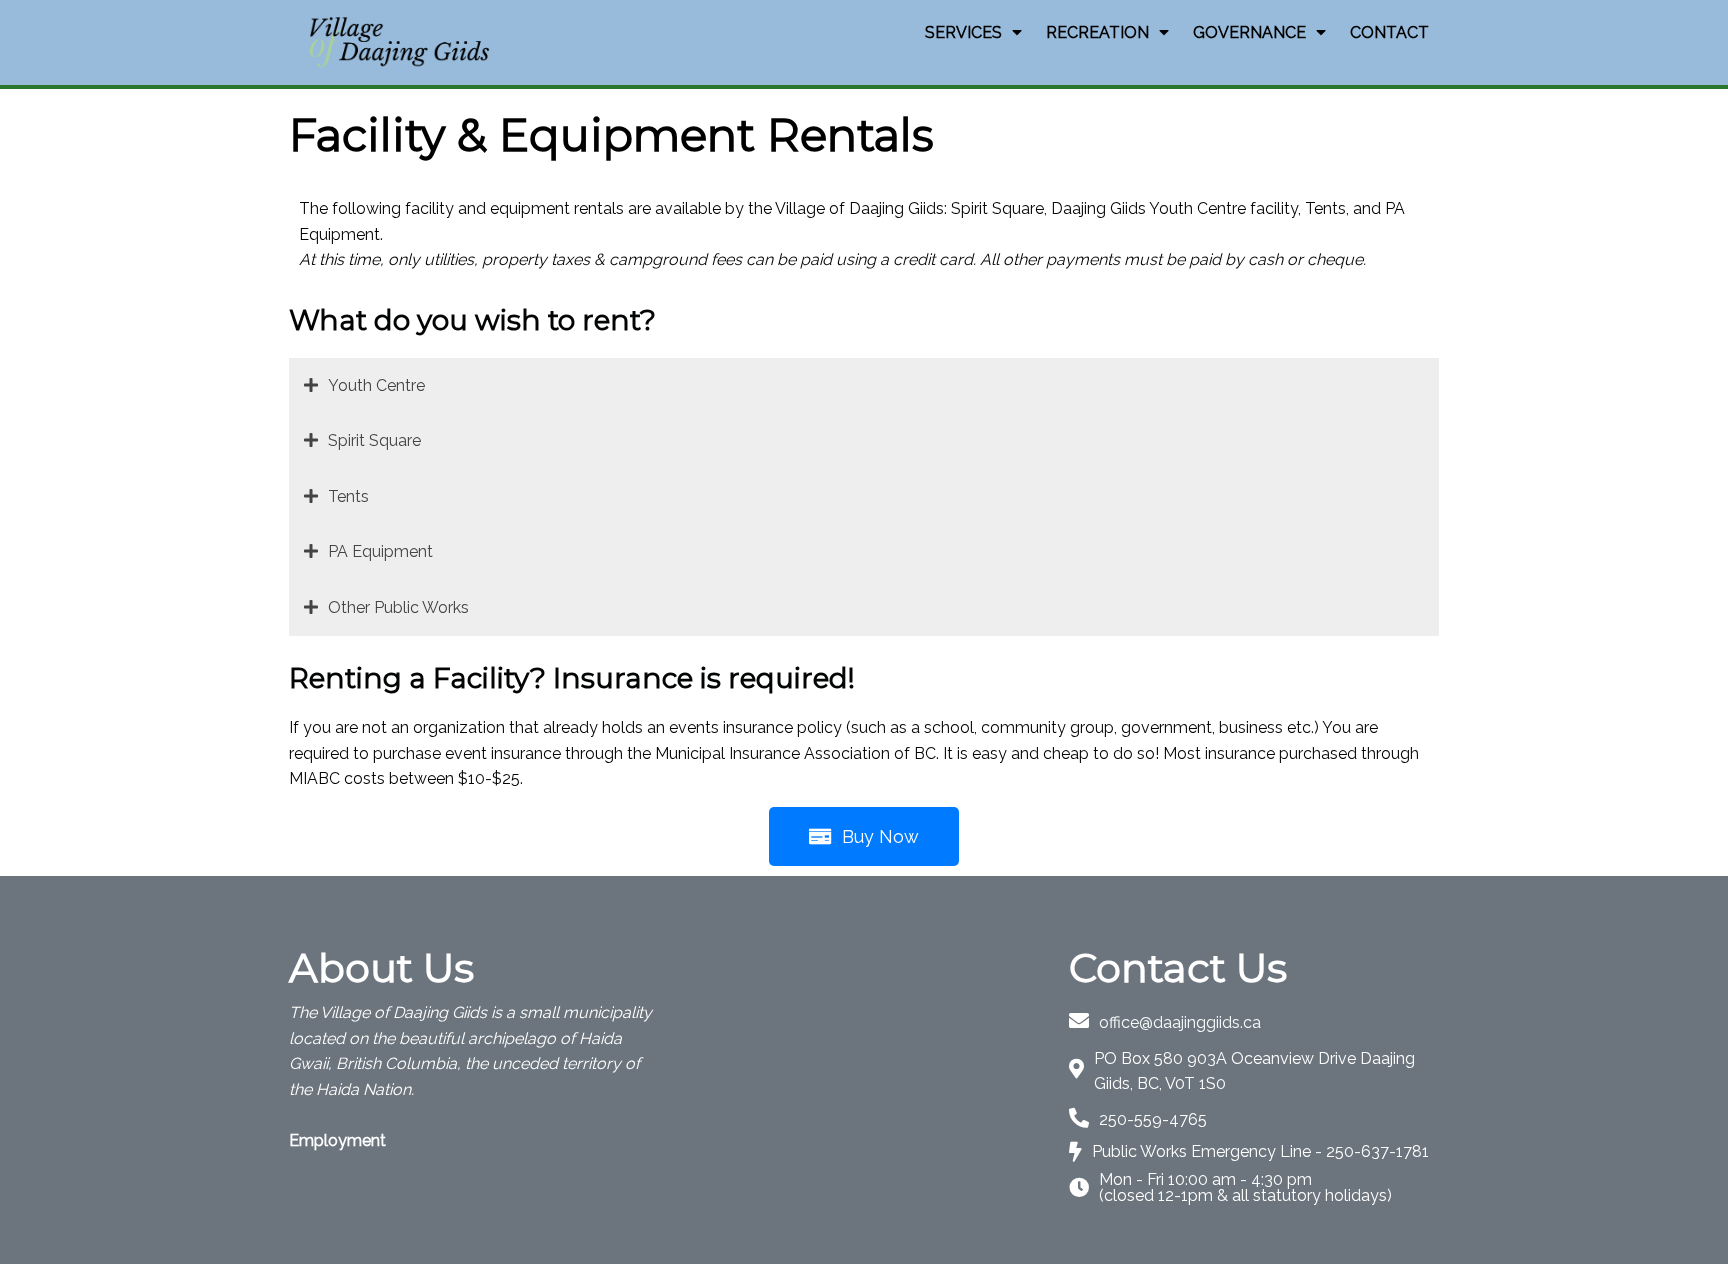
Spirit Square (374, 440)
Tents (348, 496)
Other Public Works (398, 607)
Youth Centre (376, 385)
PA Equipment (380, 551)
